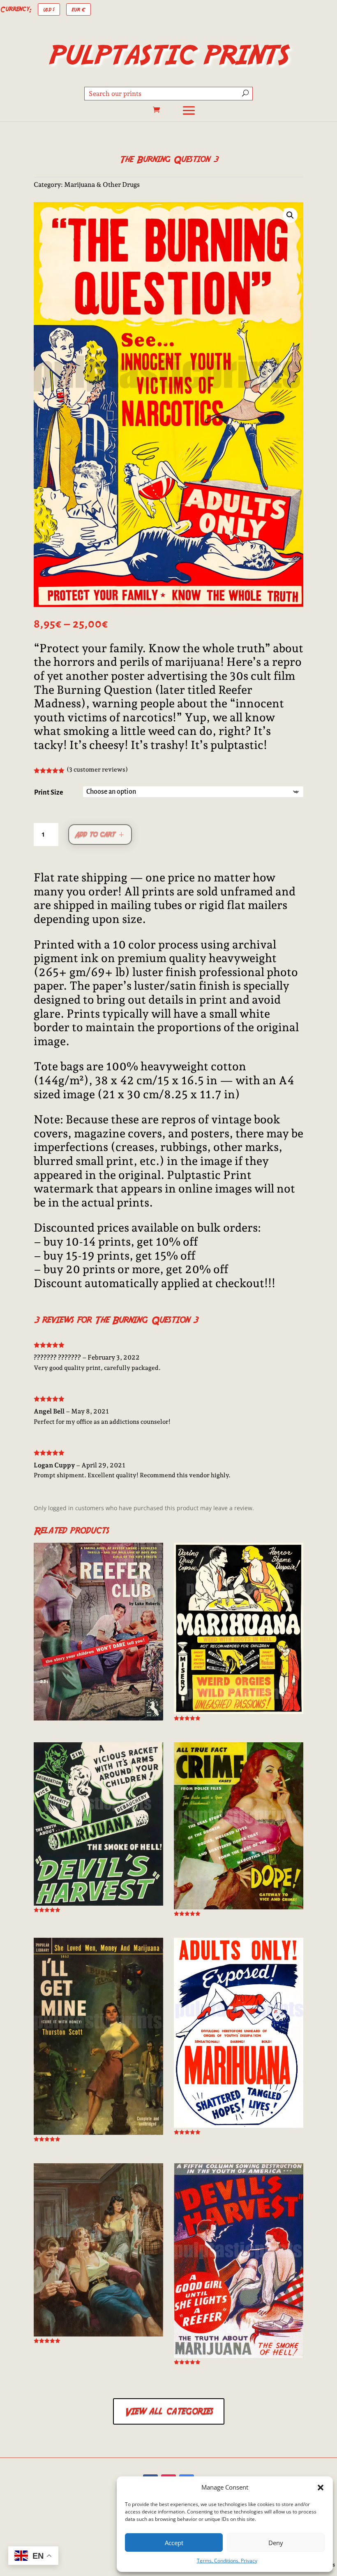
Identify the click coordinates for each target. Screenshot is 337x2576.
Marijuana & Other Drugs (102, 185)
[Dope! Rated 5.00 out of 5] (239, 1829)
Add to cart (95, 834)
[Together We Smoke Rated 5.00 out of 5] (98, 2253)
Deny (276, 2543)
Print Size (49, 793)
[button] (321, 2488)
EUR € (78, 9)
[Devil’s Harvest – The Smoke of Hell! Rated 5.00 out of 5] (98, 1827)
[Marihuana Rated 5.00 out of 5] (239, 2036)
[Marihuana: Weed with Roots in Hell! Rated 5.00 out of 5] (239, 1632)
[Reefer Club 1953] (98, 1632)
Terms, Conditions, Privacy (227, 2561)
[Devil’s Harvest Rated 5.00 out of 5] (239, 2264)
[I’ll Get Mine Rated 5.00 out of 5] (98, 2040)
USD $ (49, 9)
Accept (174, 2543)
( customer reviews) (97, 770)
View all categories (169, 2411)
